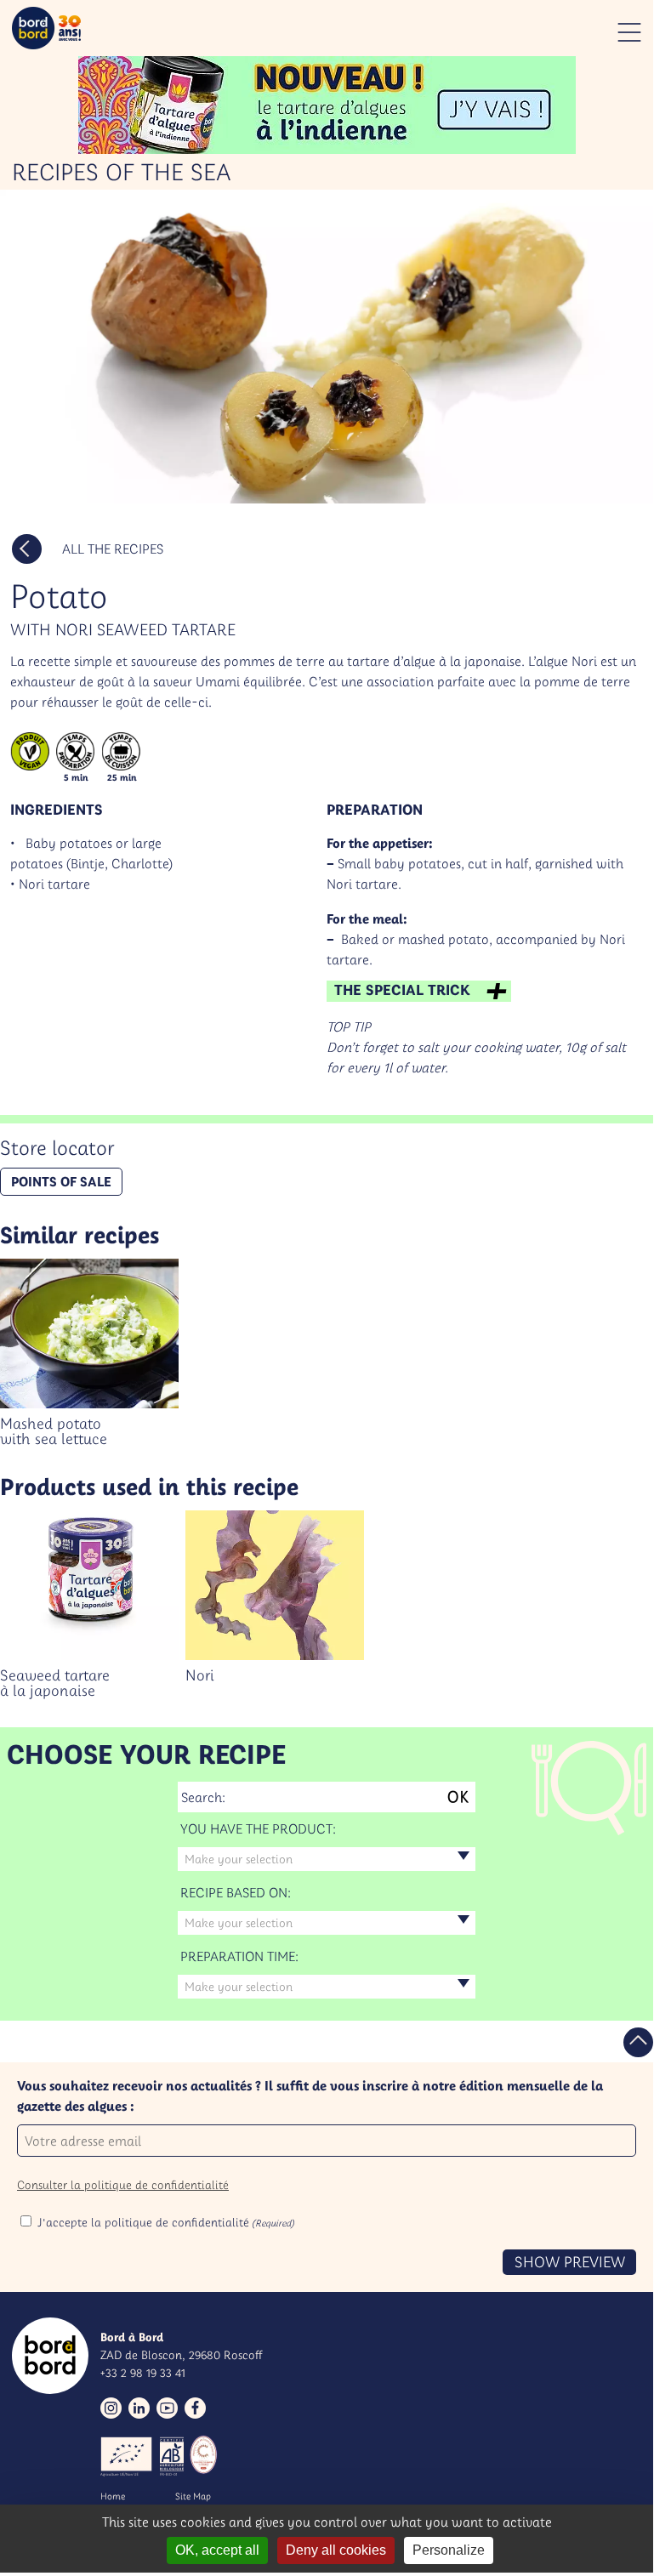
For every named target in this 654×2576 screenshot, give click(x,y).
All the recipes (113, 549)
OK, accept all (217, 2550)
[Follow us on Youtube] (167, 2408)
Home (113, 2496)
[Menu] (629, 32)
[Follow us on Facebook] (195, 2408)
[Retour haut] (638, 2042)
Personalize (449, 2550)
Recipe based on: (236, 1892)
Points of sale (61, 1181)
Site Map (193, 2496)
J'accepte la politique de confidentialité (166, 2222)
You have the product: (258, 1828)
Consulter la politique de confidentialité (123, 2185)
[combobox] (327, 1859)
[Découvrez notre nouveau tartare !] (327, 105)
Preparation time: (239, 1956)
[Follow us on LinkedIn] (139, 2408)
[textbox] (327, 1859)
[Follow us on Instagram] (111, 2408)
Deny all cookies (336, 2550)
